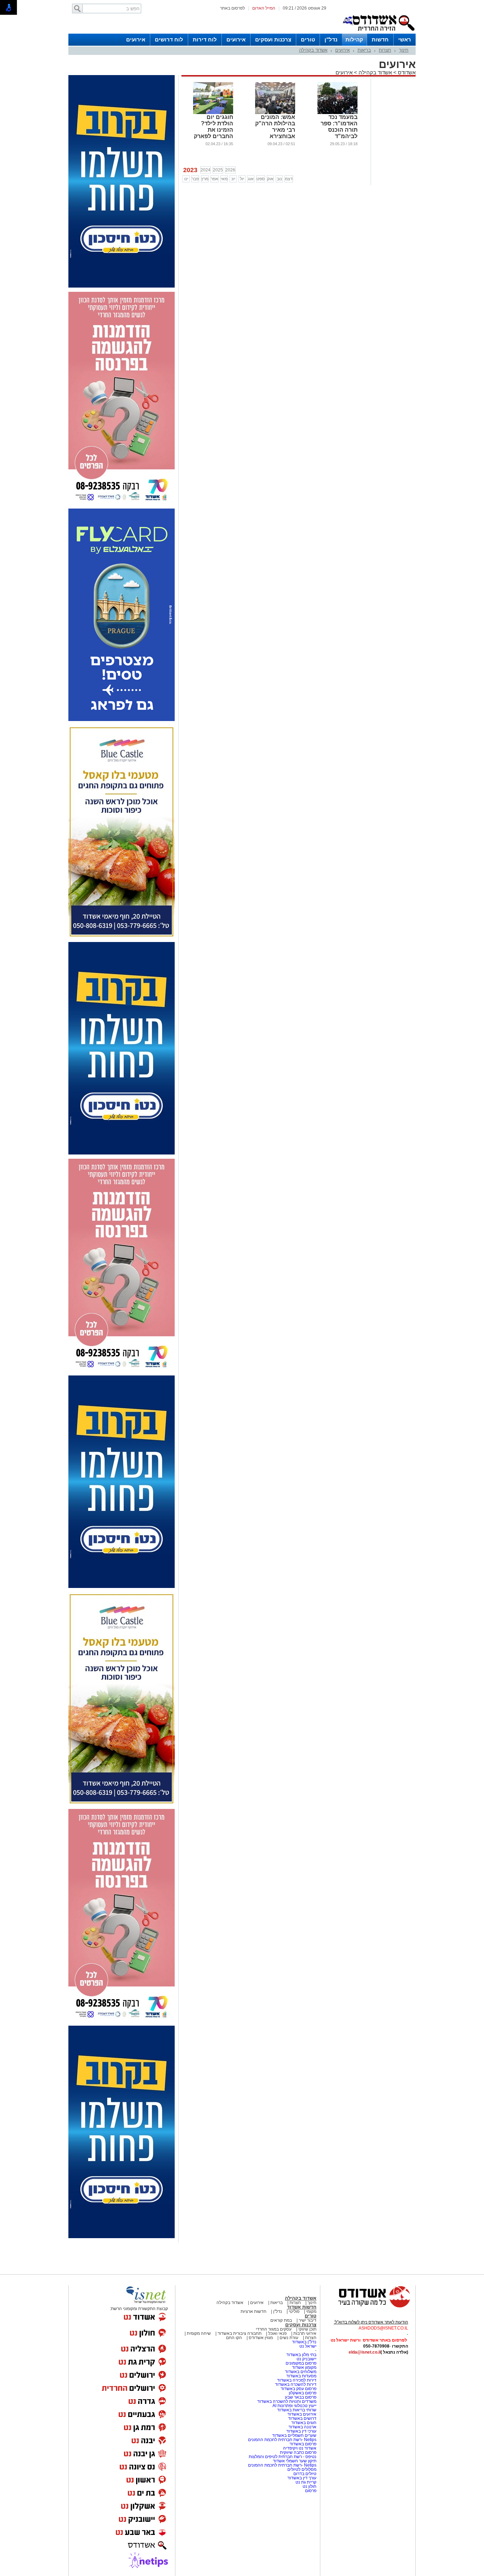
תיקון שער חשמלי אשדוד (295, 2461)
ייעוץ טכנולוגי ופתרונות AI (294, 2406)
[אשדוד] (378, 32)
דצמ (289, 179)
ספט (261, 179)
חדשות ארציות (254, 2311)
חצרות (385, 50)
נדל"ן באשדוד (304, 2342)
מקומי (311, 2311)
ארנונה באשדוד (302, 2427)
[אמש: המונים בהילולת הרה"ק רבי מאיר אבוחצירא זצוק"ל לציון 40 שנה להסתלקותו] (275, 113)
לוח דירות (205, 39)
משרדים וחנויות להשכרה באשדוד (287, 2401)
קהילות (354, 39)
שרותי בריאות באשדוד (297, 2410)
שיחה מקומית (198, 2333)
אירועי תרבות (305, 2333)
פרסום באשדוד (302, 2444)
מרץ (205, 179)
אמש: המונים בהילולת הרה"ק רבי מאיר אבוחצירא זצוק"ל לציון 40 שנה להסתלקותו (275, 136)
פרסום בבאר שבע (301, 2397)
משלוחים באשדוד (301, 2372)
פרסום (310, 2491)
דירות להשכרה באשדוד (296, 2384)
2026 (230, 170)
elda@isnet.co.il (365, 2352)
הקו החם (234, 2338)
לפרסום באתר (232, 8)
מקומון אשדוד (304, 2367)
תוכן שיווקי (307, 2329)
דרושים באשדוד (302, 2418)
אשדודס (406, 72)
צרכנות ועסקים (273, 39)
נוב (279, 179)
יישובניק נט (306, 2359)
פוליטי (294, 2311)
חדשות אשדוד (302, 2307)
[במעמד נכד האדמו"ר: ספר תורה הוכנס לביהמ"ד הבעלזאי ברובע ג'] (337, 113)
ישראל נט (308, 2346)
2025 (218, 170)
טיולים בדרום (304, 2474)
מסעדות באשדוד (301, 2376)
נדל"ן (331, 39)
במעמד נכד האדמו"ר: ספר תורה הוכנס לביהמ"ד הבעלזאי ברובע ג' (338, 133)
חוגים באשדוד (304, 2423)
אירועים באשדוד (302, 2414)
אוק (270, 179)
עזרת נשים (289, 2338)
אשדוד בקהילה (313, 50)
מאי (224, 179)
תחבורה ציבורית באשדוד (240, 2333)
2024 (206, 170)
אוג (251, 179)
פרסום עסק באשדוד (299, 2389)
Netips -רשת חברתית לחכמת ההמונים (282, 2440)
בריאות (364, 50)
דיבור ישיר (308, 2320)
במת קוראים (281, 2320)
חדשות (380, 39)
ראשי (405, 39)
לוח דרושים (169, 39)
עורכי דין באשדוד (301, 2431)
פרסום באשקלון (303, 2393)
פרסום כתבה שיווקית (298, 2452)
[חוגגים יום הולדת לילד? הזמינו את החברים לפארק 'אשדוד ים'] (213, 113)
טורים (308, 39)
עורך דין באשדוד (302, 2478)
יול (242, 179)
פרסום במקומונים (301, 2363)
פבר (195, 179)
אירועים (236, 39)
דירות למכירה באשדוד (297, 2380)
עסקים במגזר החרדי (274, 2329)
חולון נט (309, 2486)
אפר (215, 179)
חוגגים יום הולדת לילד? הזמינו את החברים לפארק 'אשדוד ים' (213, 130)
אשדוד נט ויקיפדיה (299, 2448)
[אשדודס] (368, 2307)
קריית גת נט (306, 2482)
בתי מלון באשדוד (301, 2355)
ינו (186, 179)
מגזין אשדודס (261, 2338)
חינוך (404, 50)
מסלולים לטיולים (302, 2469)
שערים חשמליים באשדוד (294, 2435)
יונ (233, 179)
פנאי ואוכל (277, 2333)
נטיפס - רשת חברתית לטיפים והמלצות (283, 2457)
